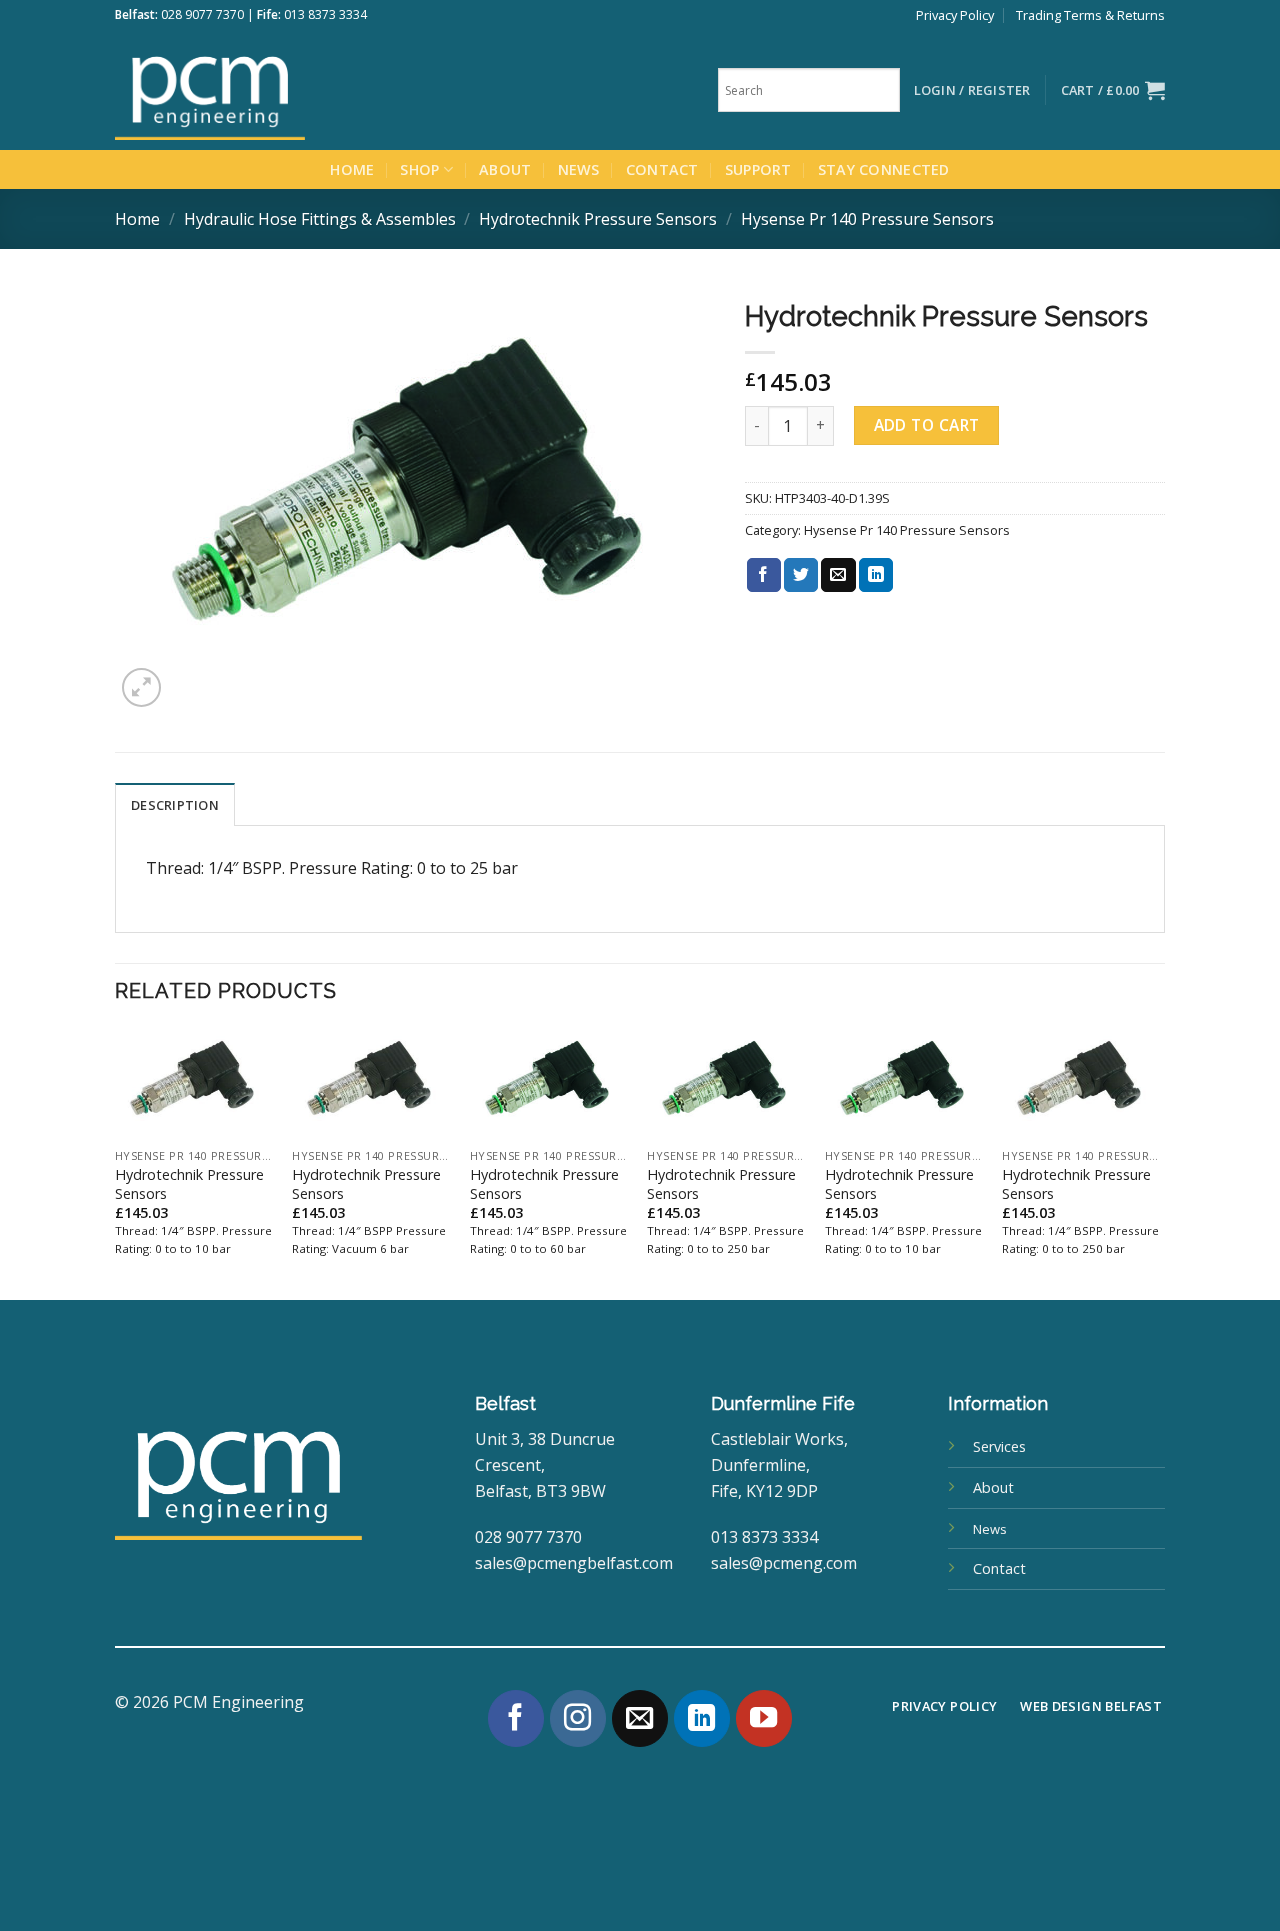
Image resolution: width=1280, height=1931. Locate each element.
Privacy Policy (955, 15)
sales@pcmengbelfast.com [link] (574, 1563)
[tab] (175, 804)
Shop (419, 169)
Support (758, 169)
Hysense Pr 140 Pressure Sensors (867, 219)
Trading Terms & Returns (1090, 15)
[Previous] (116, 1162)
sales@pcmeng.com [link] (784, 1563)
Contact (662, 169)
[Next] (1159, 1162)
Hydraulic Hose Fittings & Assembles (320, 219)
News (579, 169)
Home (352, 169)
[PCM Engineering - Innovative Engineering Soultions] (265, 90)
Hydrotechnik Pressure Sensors (598, 219)
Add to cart (927, 425)
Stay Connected (884, 169)
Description (175, 805)
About (505, 169)
